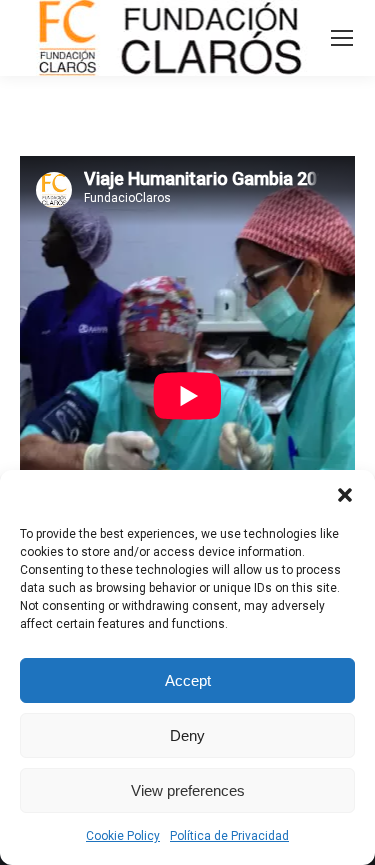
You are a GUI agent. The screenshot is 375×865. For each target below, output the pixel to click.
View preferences (188, 790)
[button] (345, 495)
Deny (187, 735)
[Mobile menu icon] (342, 38)
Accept (188, 680)
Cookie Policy (123, 836)
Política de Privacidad (229, 836)
